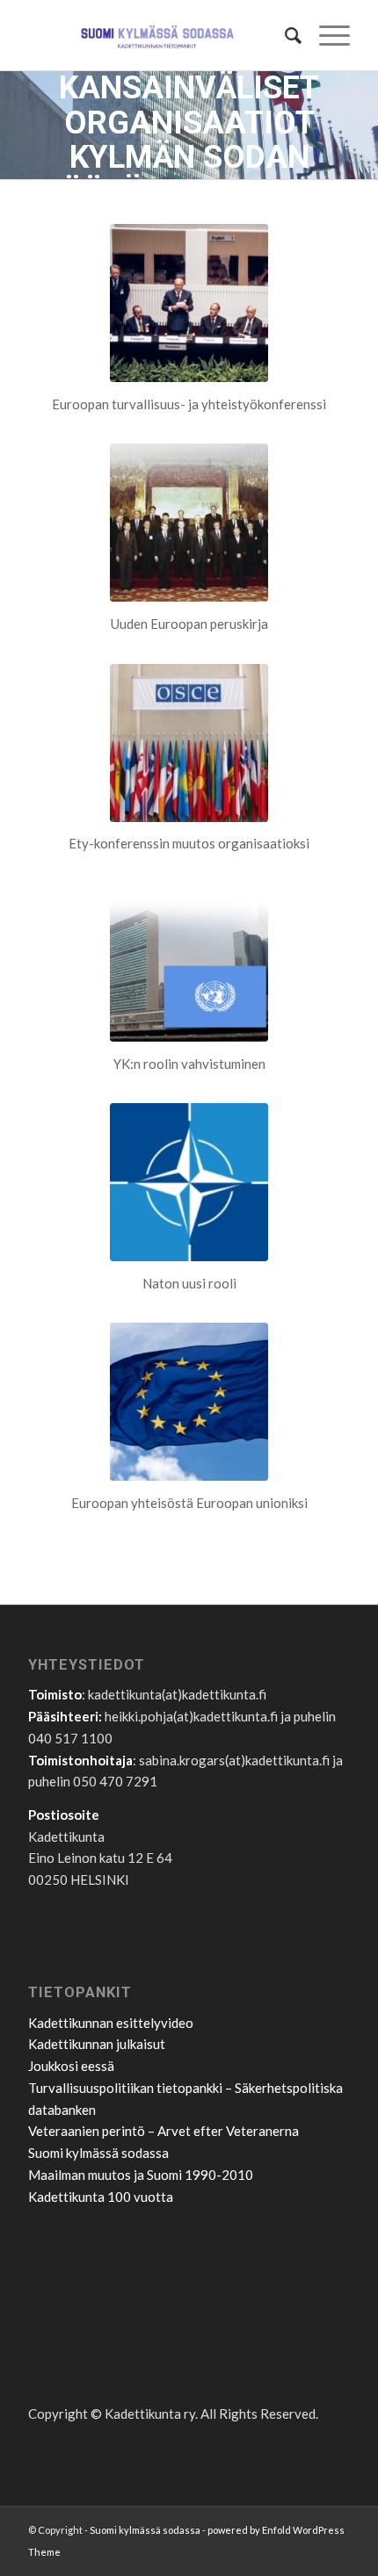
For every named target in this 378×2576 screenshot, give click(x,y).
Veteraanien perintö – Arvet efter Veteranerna (164, 2131)
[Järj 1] (189, 303)
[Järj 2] (189, 523)
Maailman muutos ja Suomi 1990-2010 (141, 2175)
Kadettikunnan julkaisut (97, 2044)
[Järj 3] (189, 743)
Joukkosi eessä (71, 2066)
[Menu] (326, 35)
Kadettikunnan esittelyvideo (111, 2023)
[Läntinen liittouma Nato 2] (189, 1182)
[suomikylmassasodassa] (156, 35)
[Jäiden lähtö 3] (189, 963)
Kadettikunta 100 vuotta (101, 2197)
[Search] (284, 35)
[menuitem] (284, 35)
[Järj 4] (189, 1402)
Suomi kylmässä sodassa (98, 2153)
